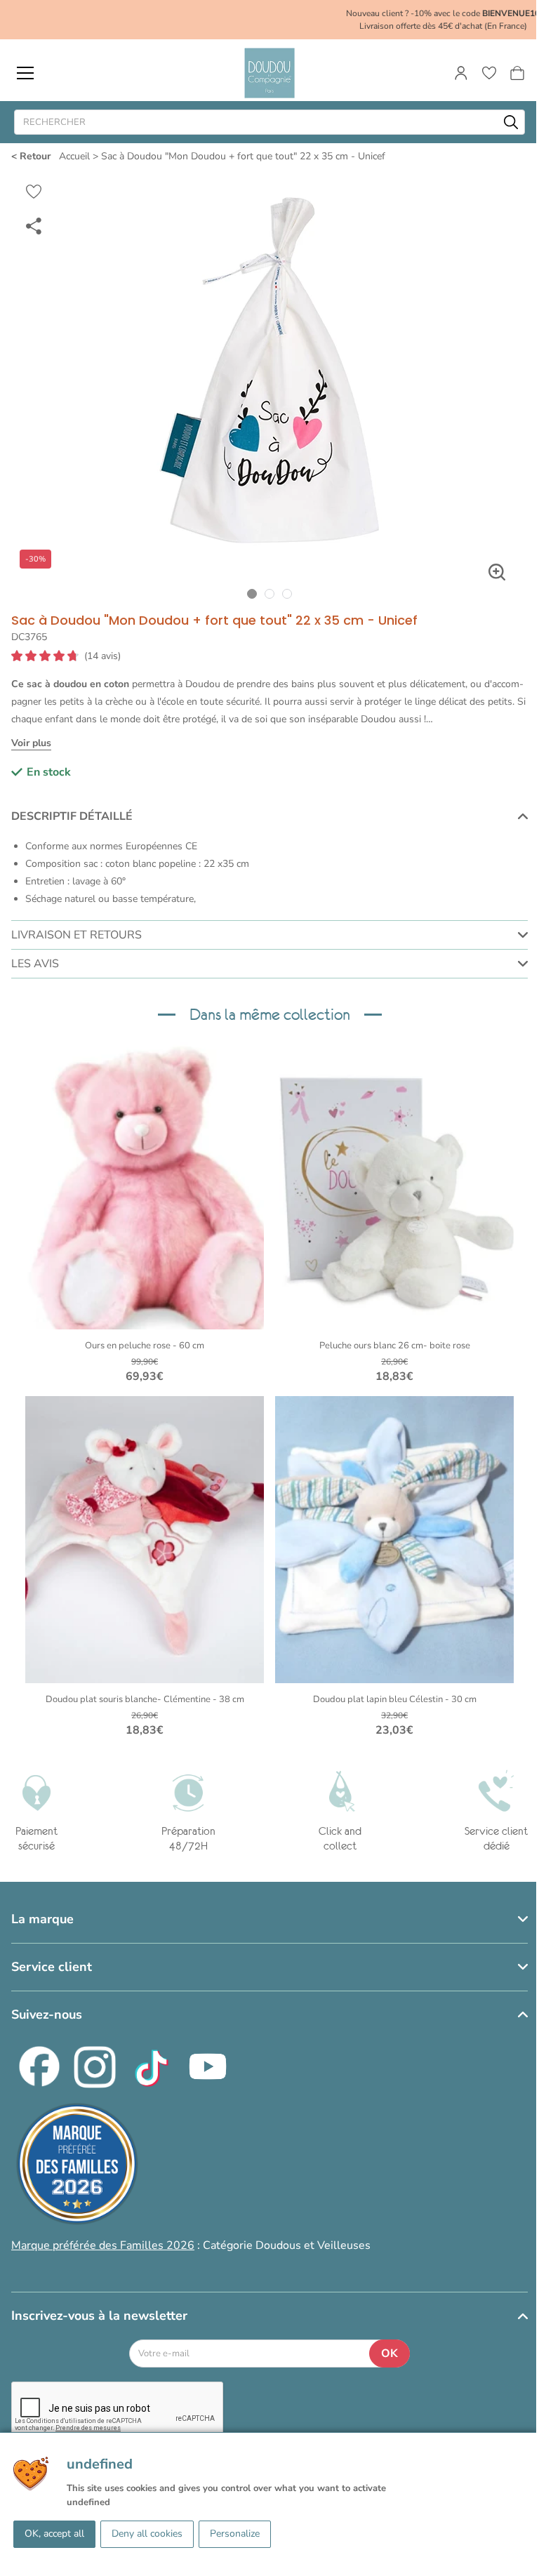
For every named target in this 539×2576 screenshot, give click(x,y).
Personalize (235, 2534)
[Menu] (25, 73)
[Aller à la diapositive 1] (252, 593)
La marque (42, 1919)
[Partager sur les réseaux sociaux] (34, 225)
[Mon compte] (461, 73)
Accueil (74, 156)
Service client (52, 1967)
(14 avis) (102, 656)
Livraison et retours (76, 935)
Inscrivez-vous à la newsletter (99, 2316)
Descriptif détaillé (72, 816)
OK (390, 2353)
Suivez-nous (47, 2014)
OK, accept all (54, 2534)
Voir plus (31, 743)
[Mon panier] (517, 73)
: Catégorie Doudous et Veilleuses (191, 2245)
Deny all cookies (147, 2534)
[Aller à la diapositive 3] (287, 593)
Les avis (35, 964)
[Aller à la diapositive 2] (270, 593)
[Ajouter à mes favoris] (34, 192)
